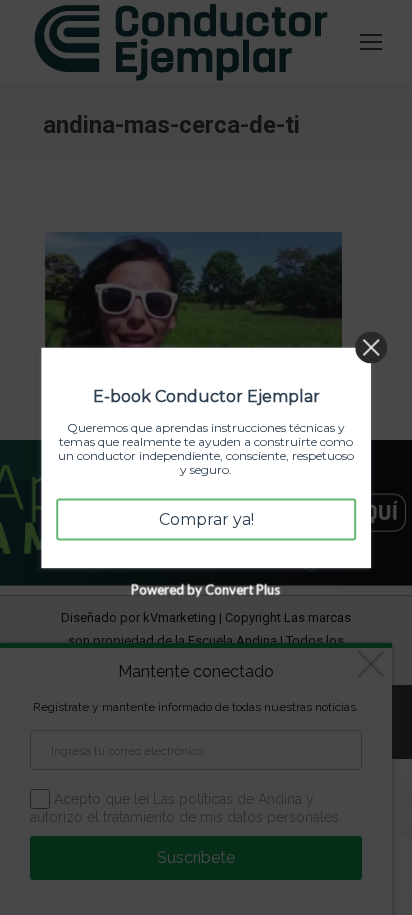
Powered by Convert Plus (206, 589)
